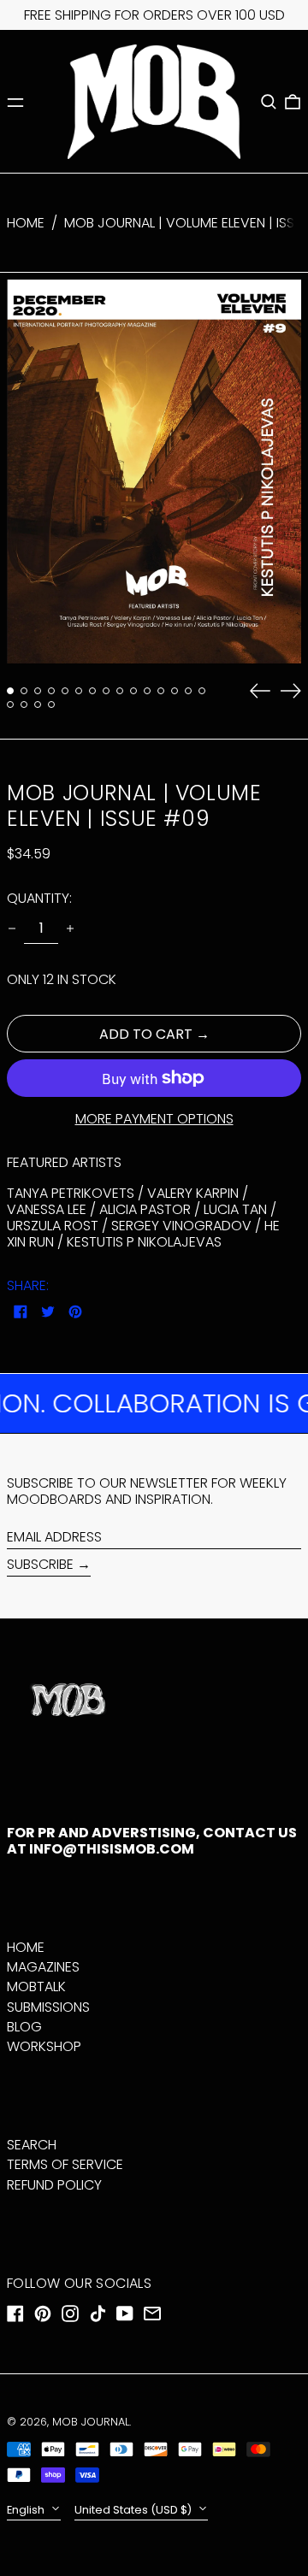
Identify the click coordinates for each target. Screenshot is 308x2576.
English (27, 2510)
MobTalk (36, 1987)
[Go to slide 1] (10, 691)
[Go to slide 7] (92, 691)
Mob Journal (91, 2422)
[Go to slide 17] (24, 704)
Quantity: (39, 898)
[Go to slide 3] (38, 691)
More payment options (154, 1119)
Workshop (44, 2046)
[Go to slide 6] (79, 691)
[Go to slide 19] (51, 704)
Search (32, 2145)
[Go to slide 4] (51, 691)
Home (26, 223)
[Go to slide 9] (120, 691)
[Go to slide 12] (161, 691)
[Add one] (70, 928)
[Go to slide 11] (147, 691)
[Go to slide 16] (10, 704)
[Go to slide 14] (188, 691)
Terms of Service (65, 2164)
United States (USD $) (134, 2510)
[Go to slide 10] (133, 691)
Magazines (43, 1967)
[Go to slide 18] (38, 704)
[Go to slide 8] (106, 691)
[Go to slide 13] (175, 691)
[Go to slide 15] (202, 691)
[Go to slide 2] (24, 691)
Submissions (48, 2007)
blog (24, 2027)
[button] (269, 102)
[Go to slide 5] (65, 691)
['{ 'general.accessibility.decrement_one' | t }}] (12, 928)
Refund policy (54, 2185)
